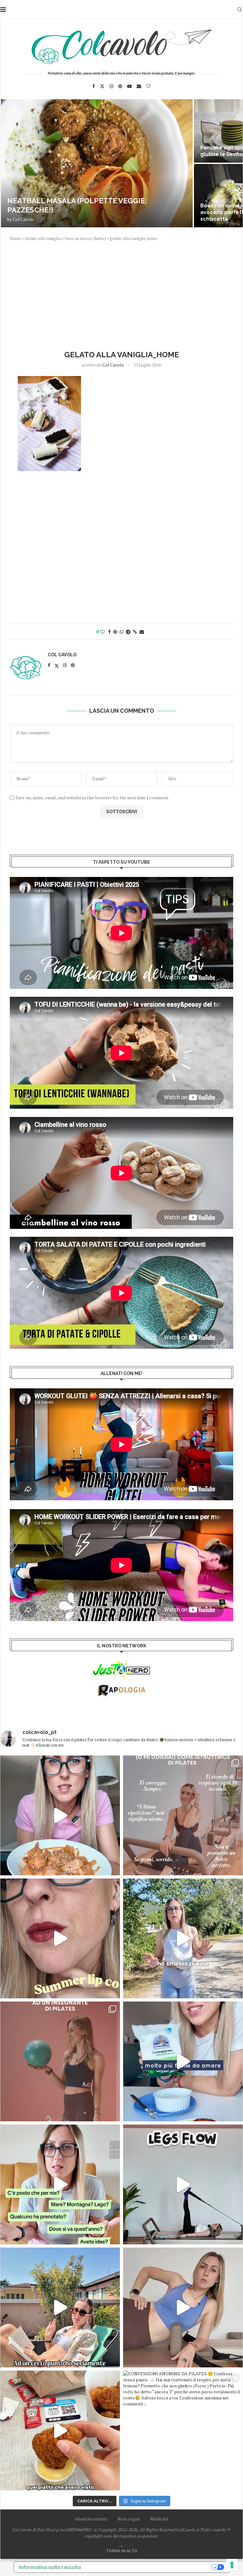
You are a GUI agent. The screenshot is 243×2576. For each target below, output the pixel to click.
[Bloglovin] (148, 86)
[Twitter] (102, 86)
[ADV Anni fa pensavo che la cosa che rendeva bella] (60, 2430)
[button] (12, 163)
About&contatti (91, 2519)
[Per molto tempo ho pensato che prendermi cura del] (183, 1938)
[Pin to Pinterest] (115, 632)
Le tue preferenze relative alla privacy (149, 2567)
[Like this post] (103, 632)
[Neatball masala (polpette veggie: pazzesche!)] (97, 163)
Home (15, 238)
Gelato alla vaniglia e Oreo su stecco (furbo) (65, 238)
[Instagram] (111, 86)
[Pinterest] (120, 86)
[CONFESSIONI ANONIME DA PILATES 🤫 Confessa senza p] (183, 2430)
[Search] (240, 10)
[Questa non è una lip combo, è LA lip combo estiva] (60, 1938)
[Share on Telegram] (128, 632)
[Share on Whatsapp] (121, 632)
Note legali (128, 2519)
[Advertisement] (121, 295)
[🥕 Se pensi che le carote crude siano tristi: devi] (60, 1815)
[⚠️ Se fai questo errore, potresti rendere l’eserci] (183, 2307)
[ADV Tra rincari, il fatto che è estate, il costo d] (60, 2307)
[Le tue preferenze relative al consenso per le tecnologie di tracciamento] (232, 2565)
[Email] (139, 86)
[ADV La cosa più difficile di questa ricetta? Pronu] (183, 2061)
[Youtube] (129, 86)
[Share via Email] (142, 632)
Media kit (159, 2519)
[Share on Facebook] (109, 632)
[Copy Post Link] (135, 632)
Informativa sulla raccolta (50, 2567)
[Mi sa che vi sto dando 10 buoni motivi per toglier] (183, 1815)
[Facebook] (94, 86)
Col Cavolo (23, 219)
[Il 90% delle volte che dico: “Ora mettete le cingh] (183, 2184)
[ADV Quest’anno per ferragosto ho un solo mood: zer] (60, 2184)
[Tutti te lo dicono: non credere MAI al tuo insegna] (60, 2061)
